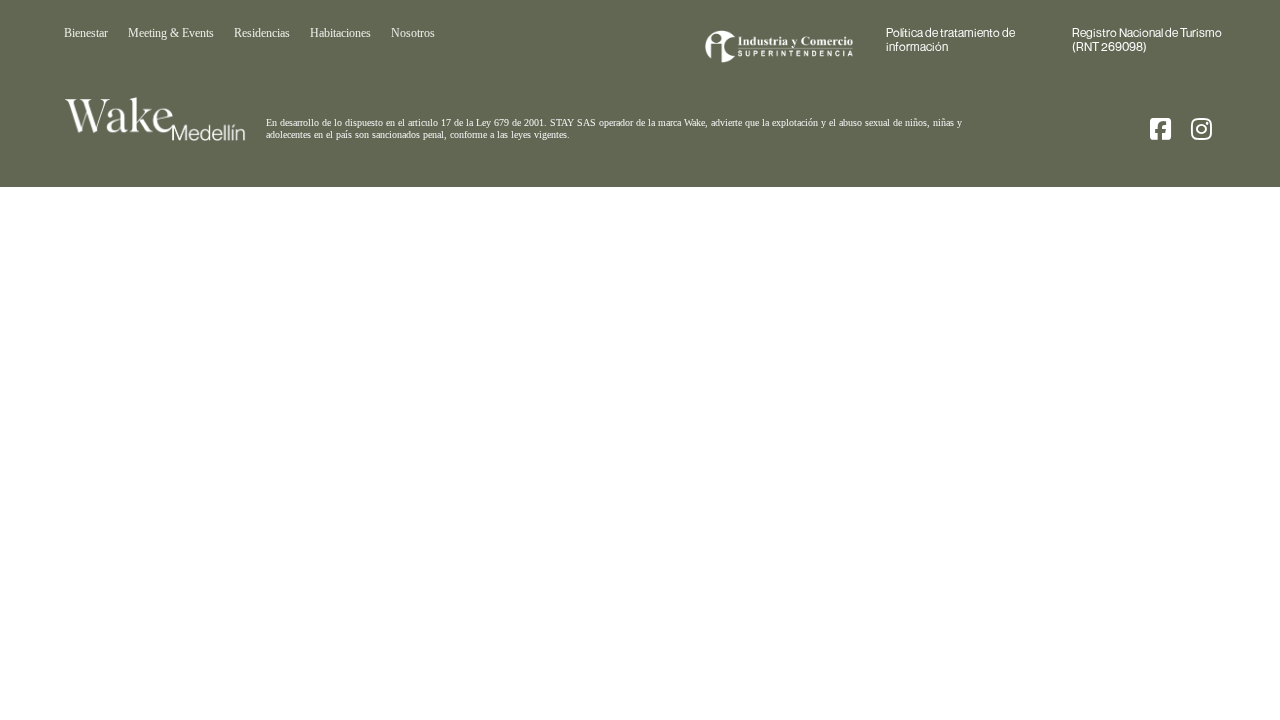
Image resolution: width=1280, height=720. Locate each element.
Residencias (262, 33)
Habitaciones (340, 33)
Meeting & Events (171, 33)
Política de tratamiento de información (950, 39)
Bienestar (86, 33)
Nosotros (413, 33)
